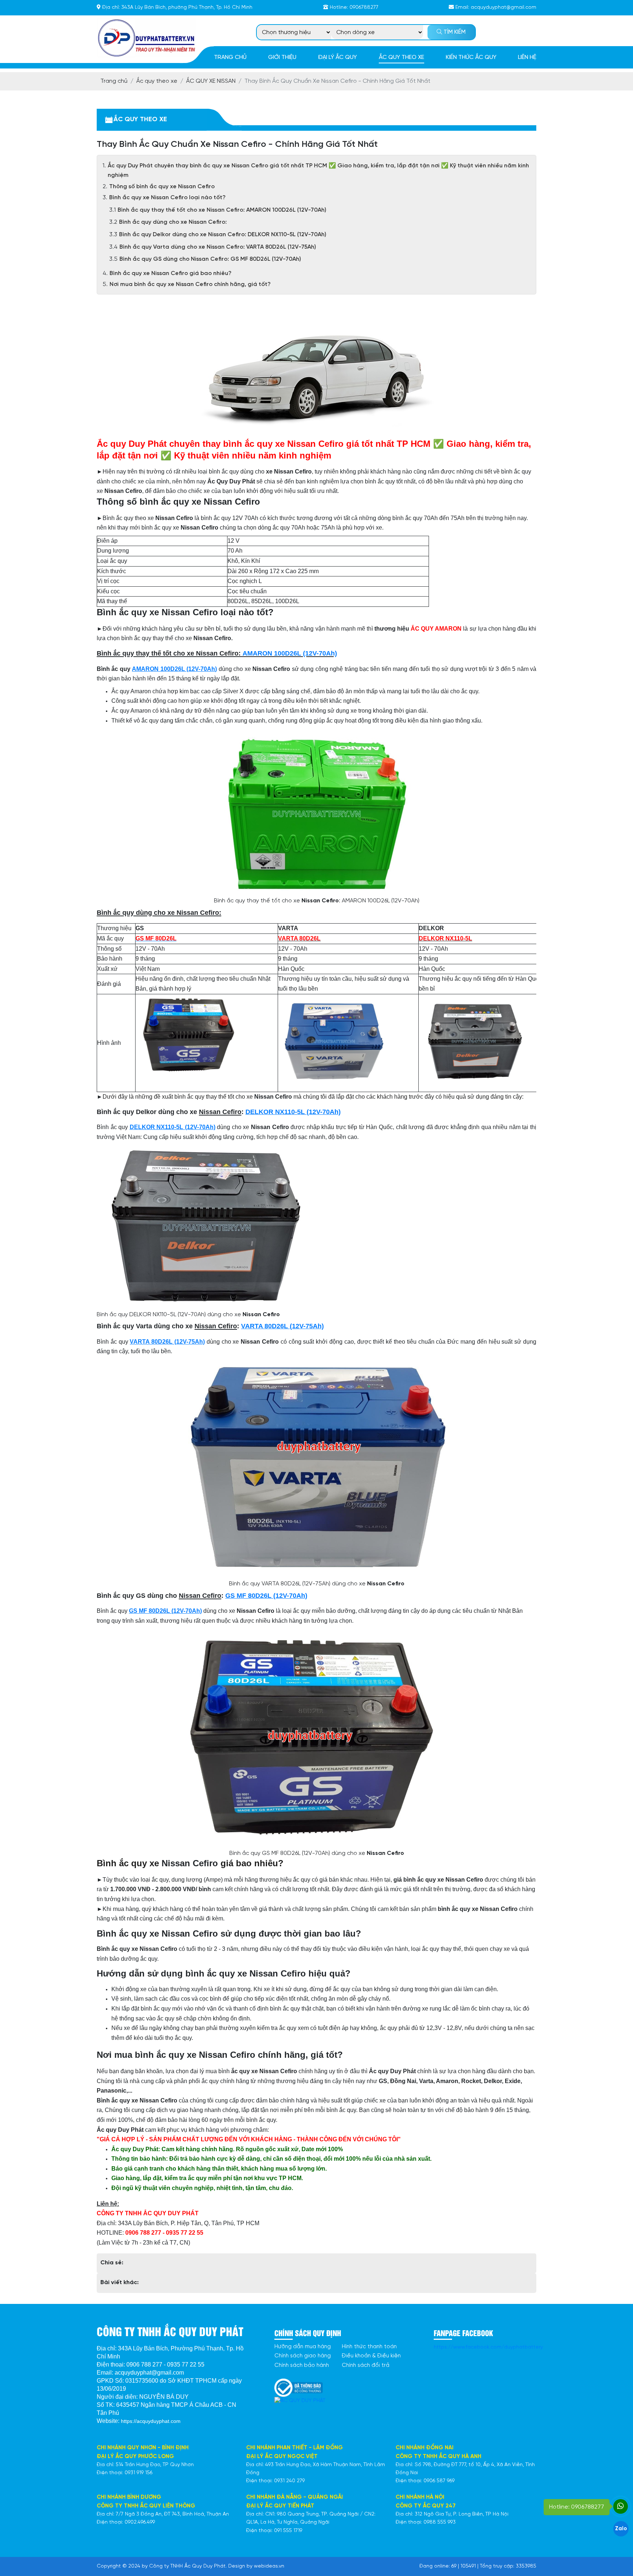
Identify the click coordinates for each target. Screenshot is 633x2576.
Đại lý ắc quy (337, 57)
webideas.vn (269, 2566)
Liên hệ (527, 57)
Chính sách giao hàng (303, 2356)
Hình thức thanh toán (369, 2347)
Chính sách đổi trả (366, 2365)
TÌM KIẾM (454, 32)
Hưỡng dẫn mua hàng (303, 2347)
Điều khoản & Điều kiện (371, 2356)
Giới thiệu (282, 57)
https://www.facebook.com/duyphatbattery (488, 2347)
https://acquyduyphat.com (151, 2421)
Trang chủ (230, 57)
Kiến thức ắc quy (471, 57)
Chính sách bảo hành (302, 2365)
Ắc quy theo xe (401, 57)
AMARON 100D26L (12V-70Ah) (290, 653)
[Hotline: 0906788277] (621, 2506)
